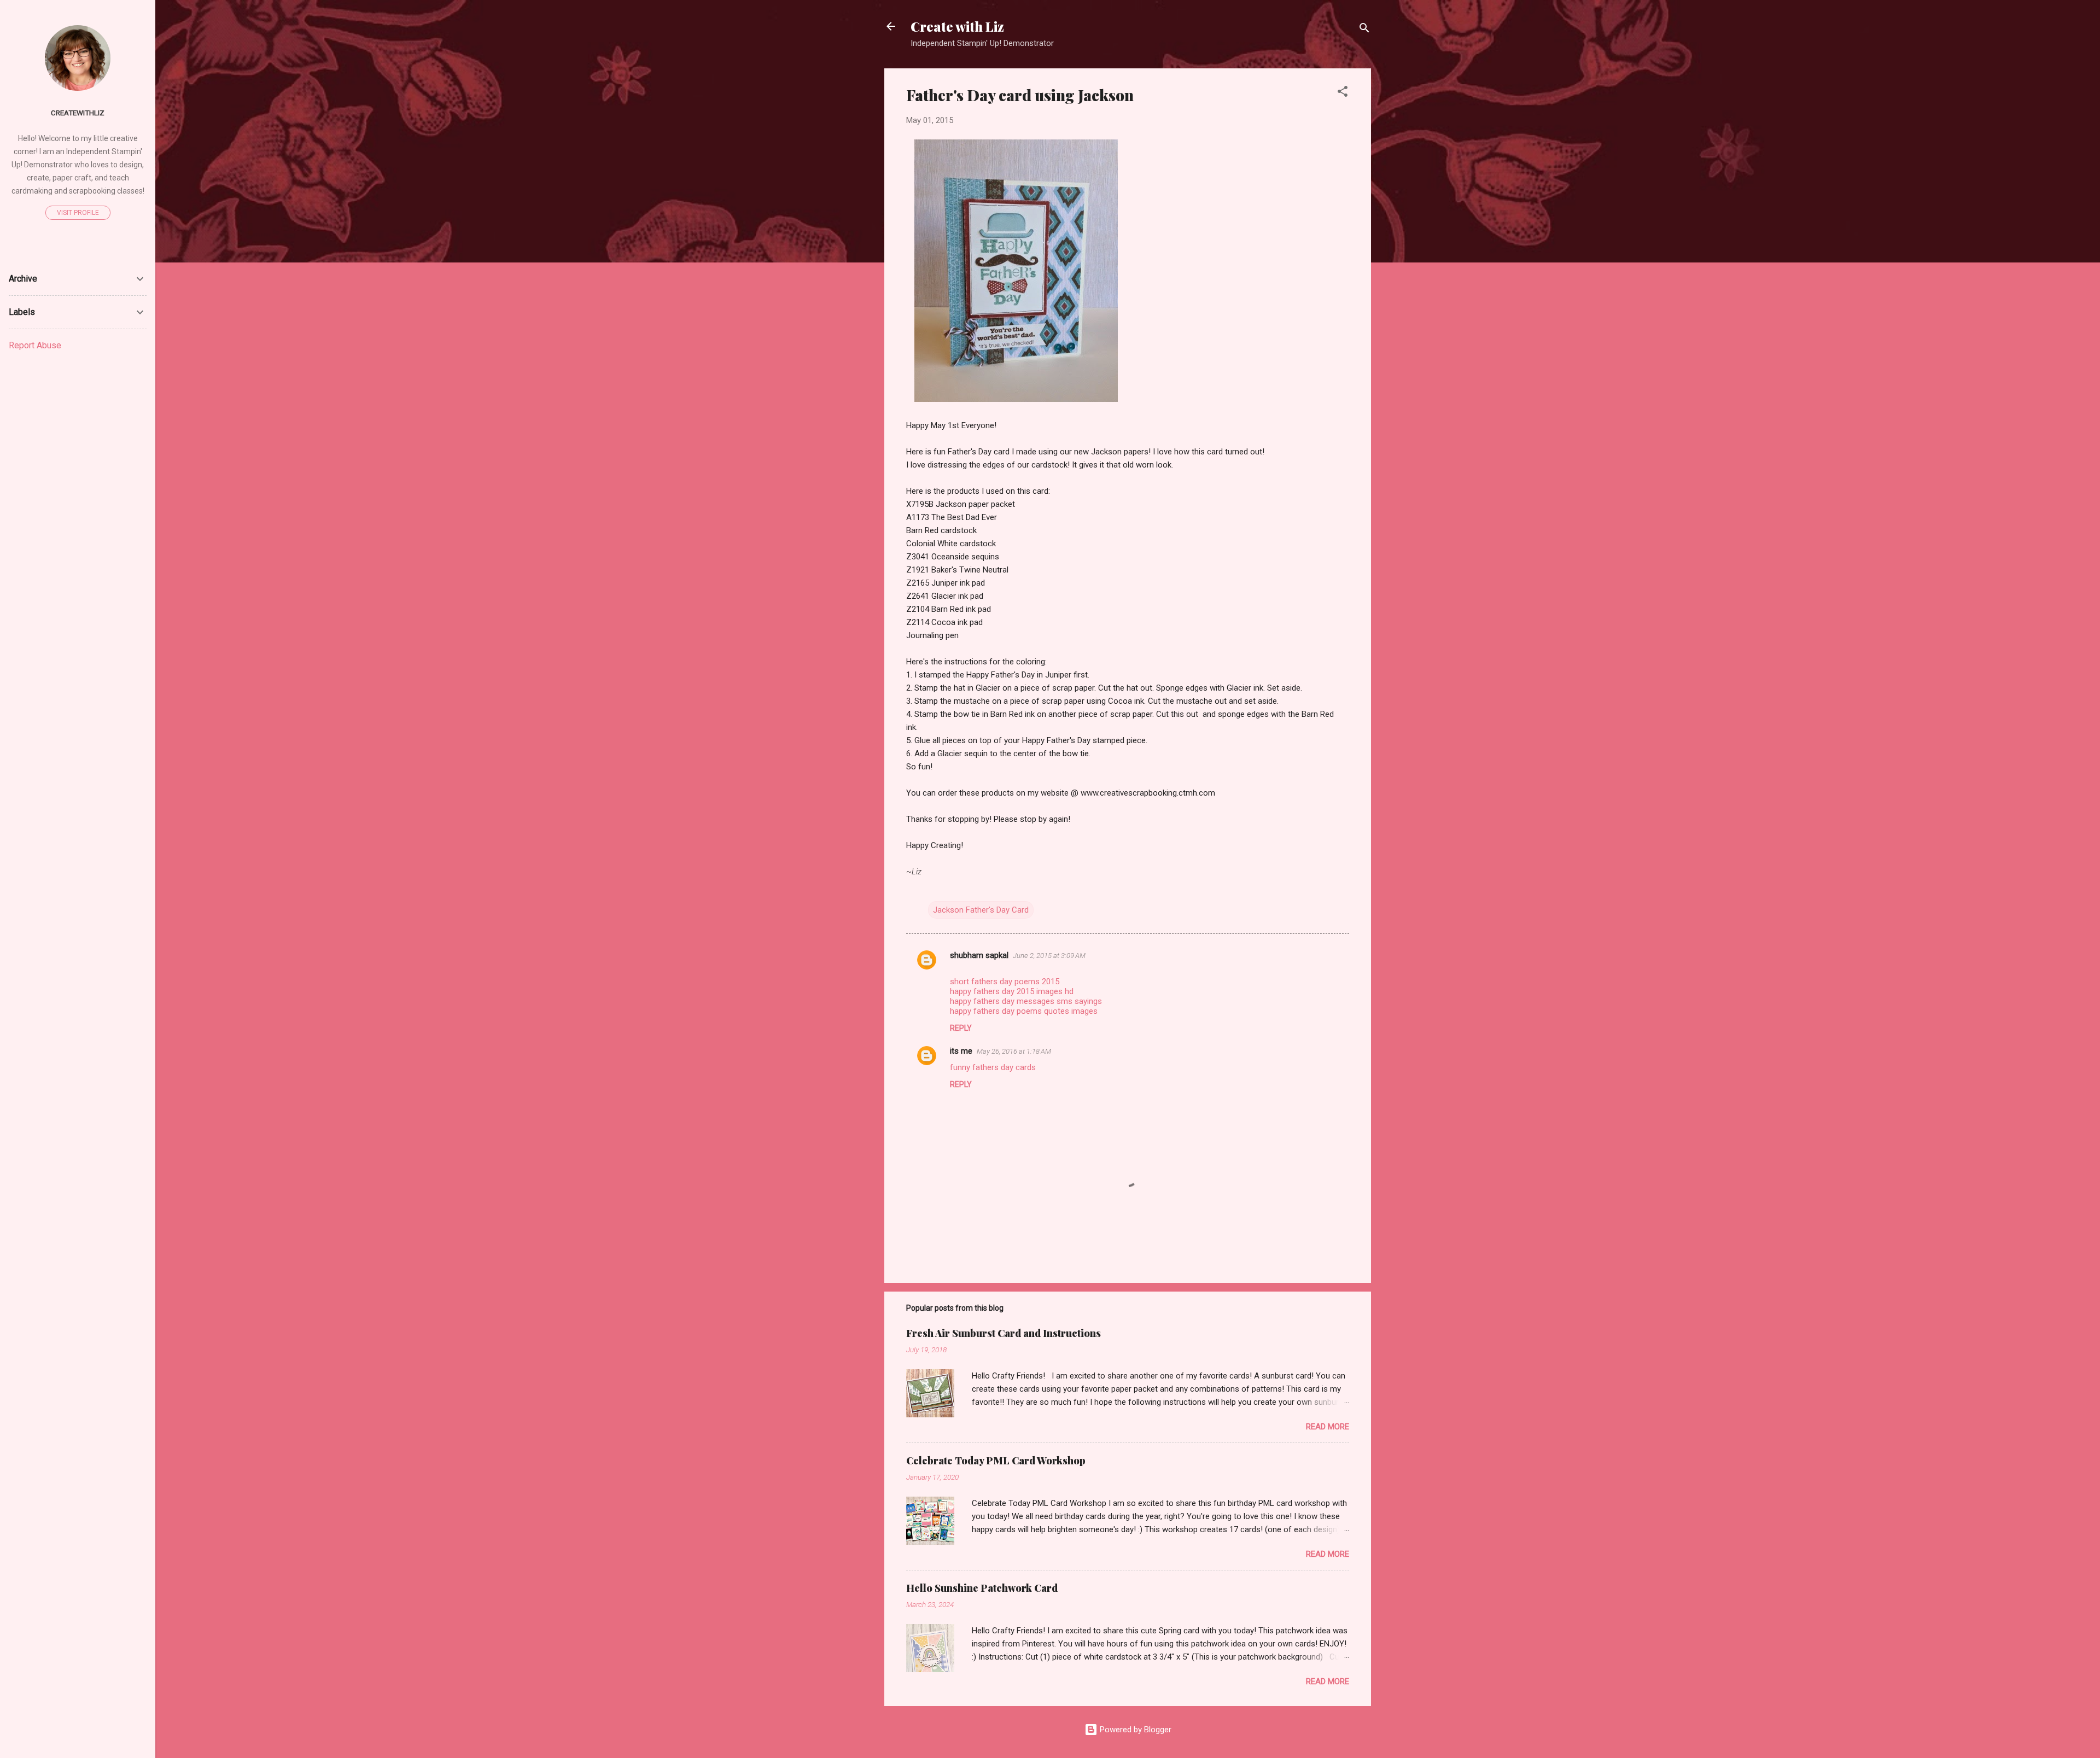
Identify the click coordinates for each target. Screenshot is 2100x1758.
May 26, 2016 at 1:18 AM (1014, 1051)
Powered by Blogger (1134, 1730)
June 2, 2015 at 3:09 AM (1049, 956)
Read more (1328, 1427)
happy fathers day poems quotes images (1024, 1011)
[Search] (1364, 30)
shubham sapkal (979, 955)
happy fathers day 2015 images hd (1012, 991)
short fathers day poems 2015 (1005, 982)
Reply (961, 1028)
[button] (1343, 93)
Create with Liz (957, 26)
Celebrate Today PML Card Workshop (996, 1461)
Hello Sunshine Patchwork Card (982, 1588)
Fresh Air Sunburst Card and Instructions (1004, 1333)
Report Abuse (35, 345)
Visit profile (78, 213)
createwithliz (78, 113)
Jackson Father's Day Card (981, 910)
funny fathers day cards (993, 1067)
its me (961, 1051)
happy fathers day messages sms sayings (1026, 1001)
